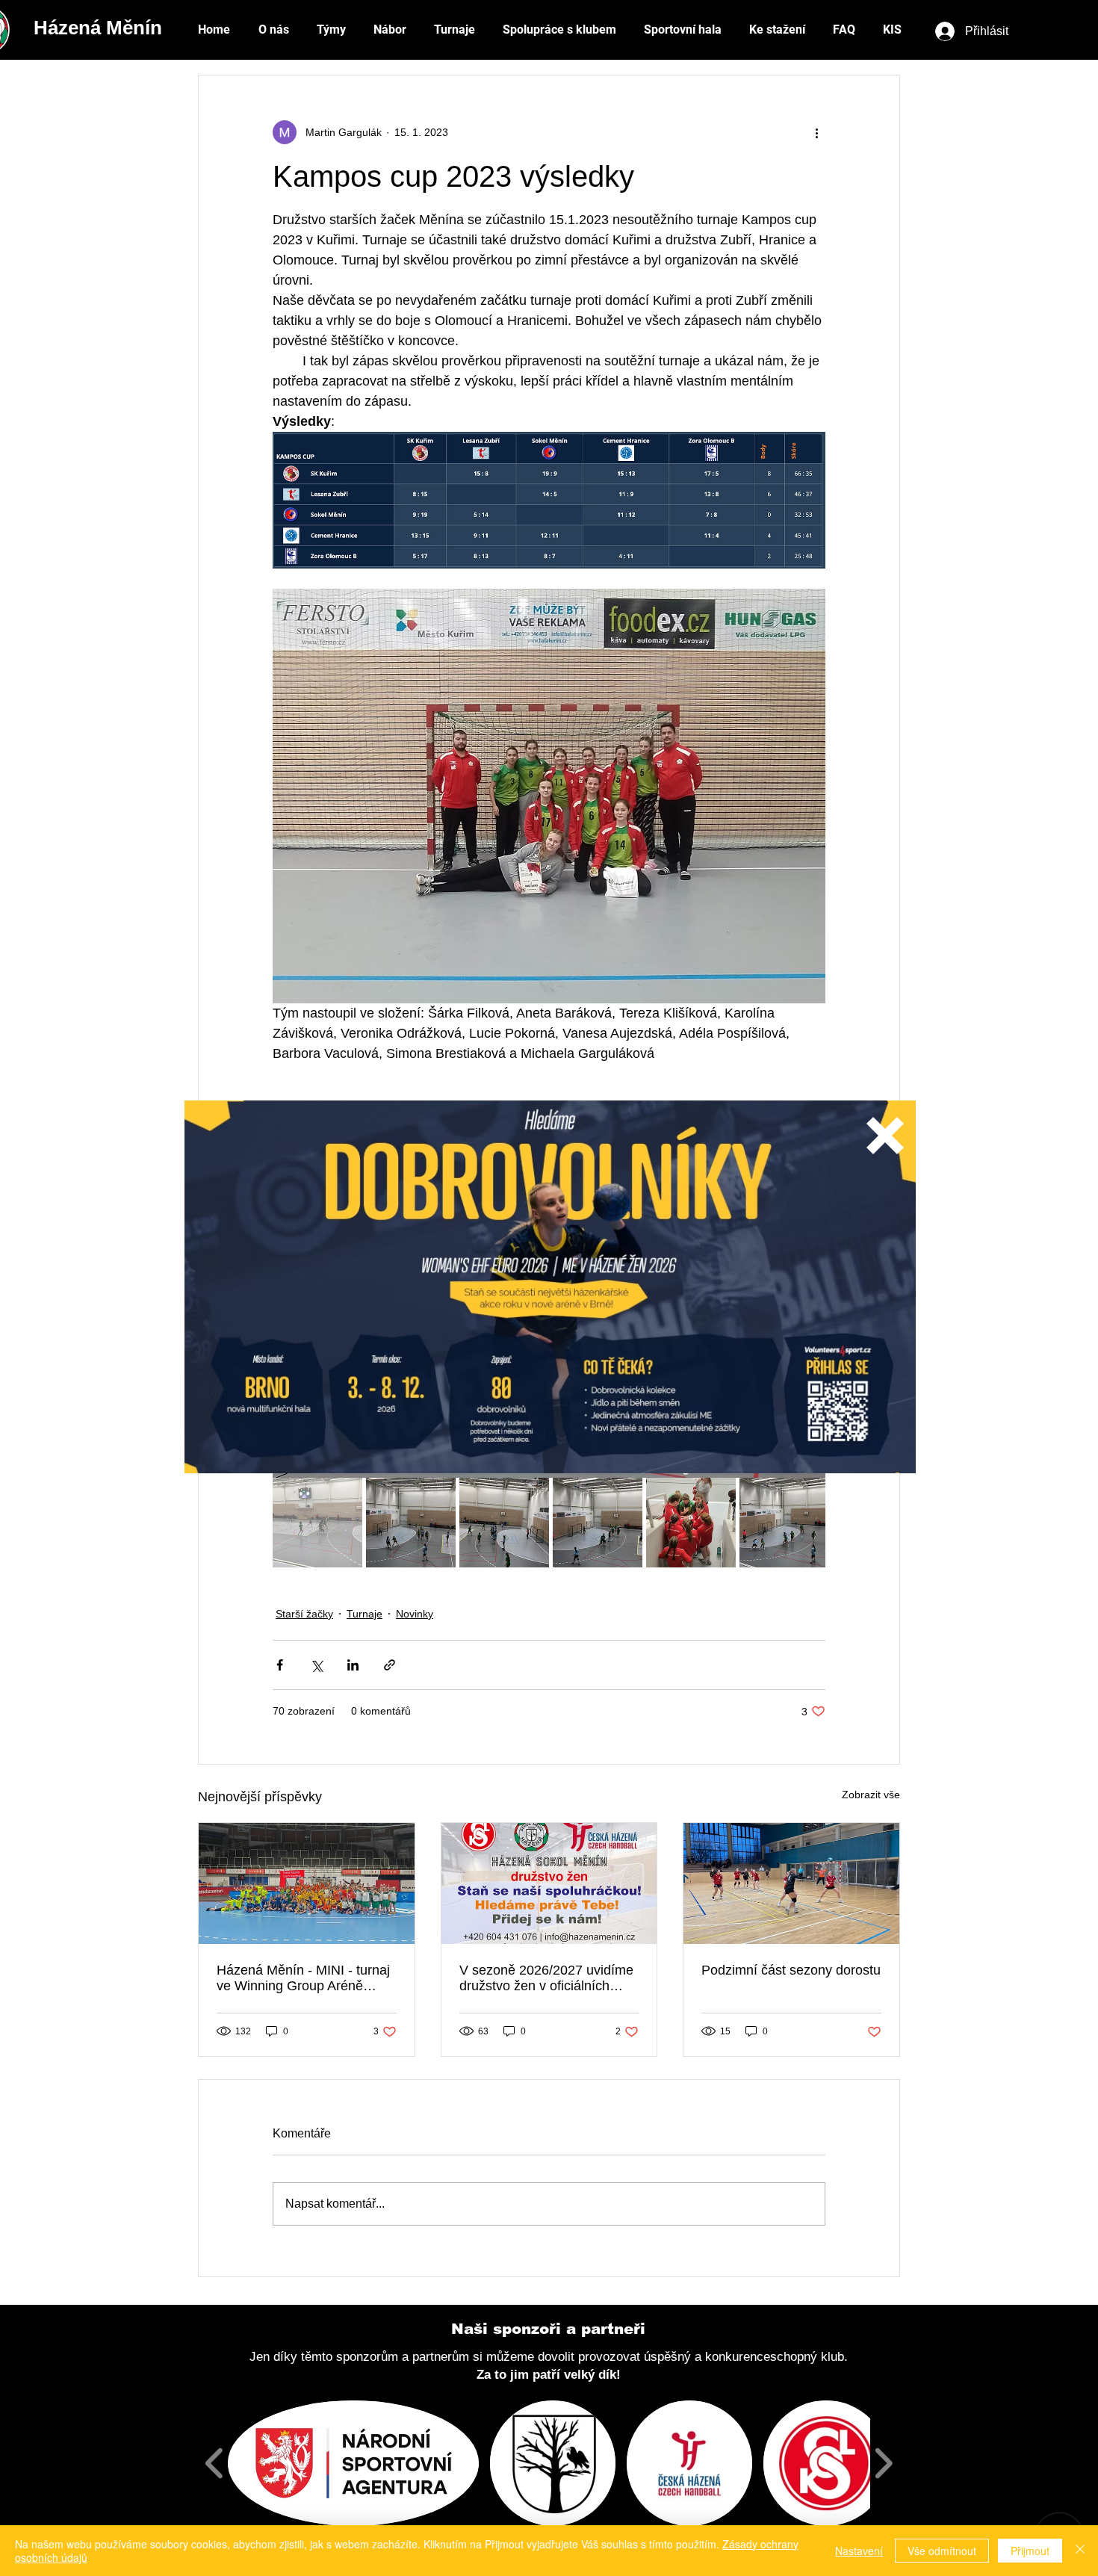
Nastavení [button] (859, 2551)
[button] (885, 1136)
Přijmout (1030, 2551)
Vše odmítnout (942, 2551)
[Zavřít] (1080, 2551)
